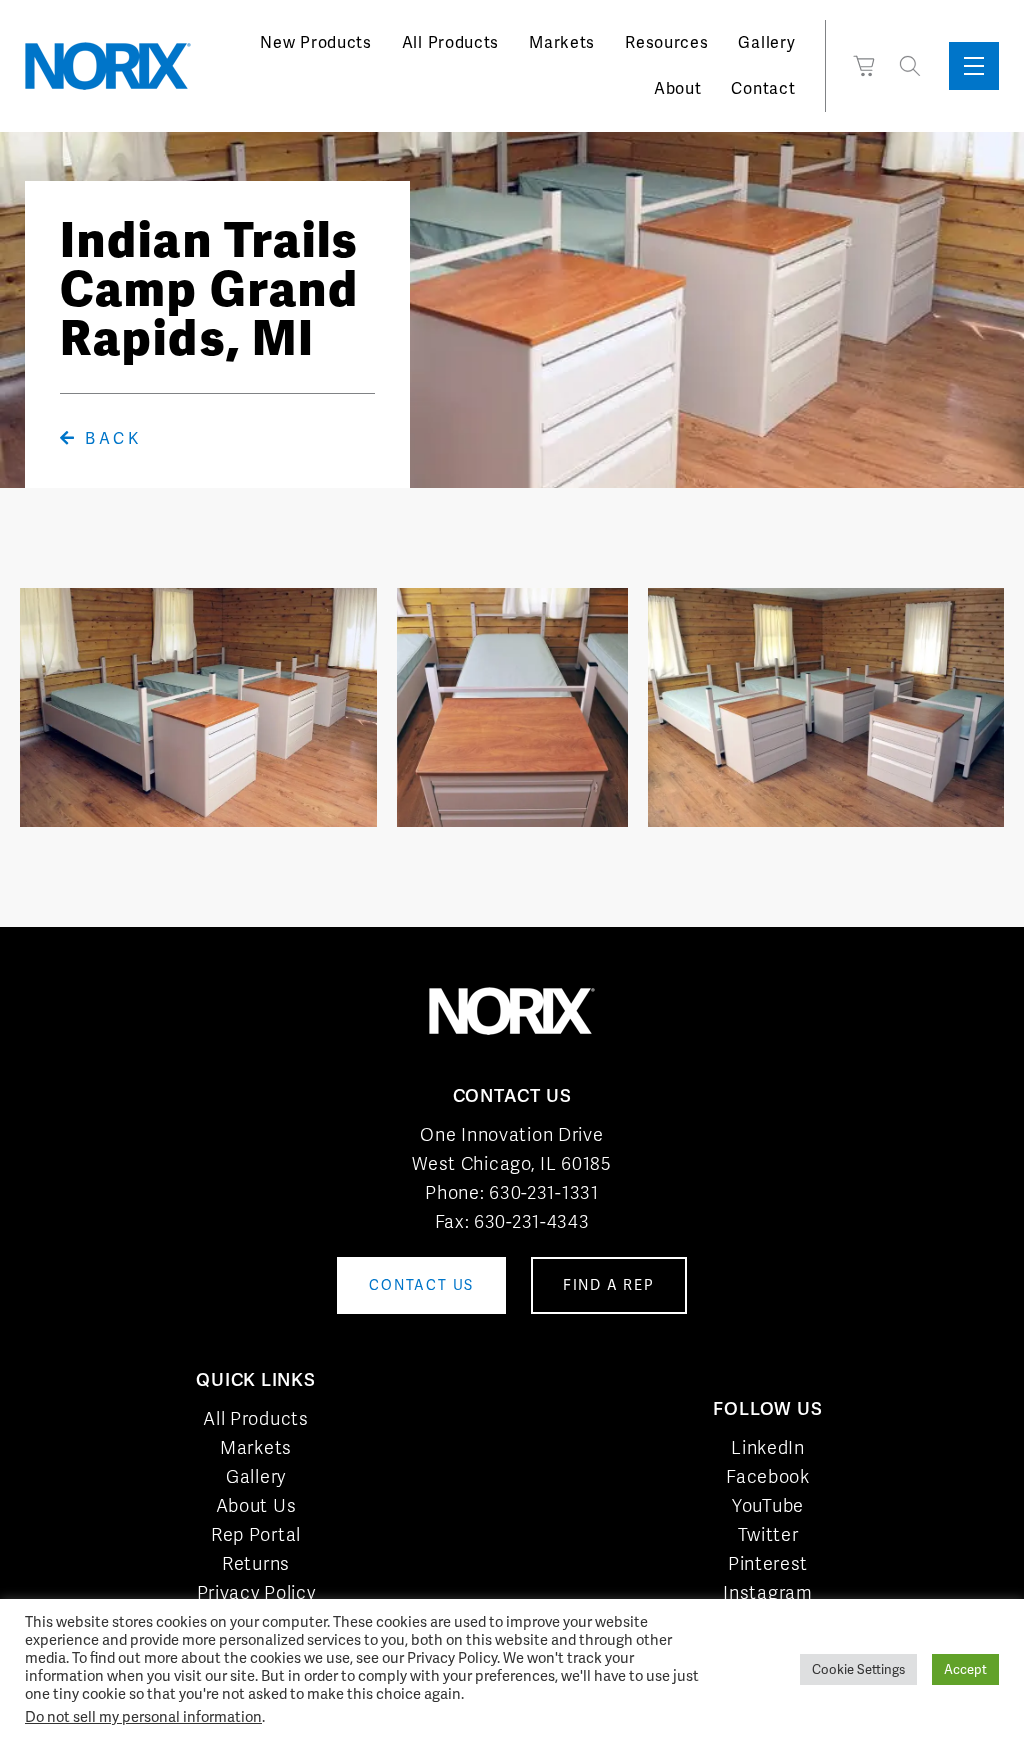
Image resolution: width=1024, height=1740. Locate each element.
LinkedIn (768, 1447)
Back (110, 438)
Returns (256, 1563)
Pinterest (768, 1563)
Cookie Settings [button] (858, 1669)
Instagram (767, 1592)
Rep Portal (256, 1534)
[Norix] (108, 66)
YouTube (768, 1505)
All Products (450, 42)
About (678, 88)
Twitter (768, 1534)
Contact (763, 88)
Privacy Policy (256, 1592)
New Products (315, 42)
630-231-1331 (543, 1192)
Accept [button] (965, 1669)
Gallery (766, 42)
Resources (666, 42)
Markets (562, 42)
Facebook (768, 1476)
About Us (256, 1505)
